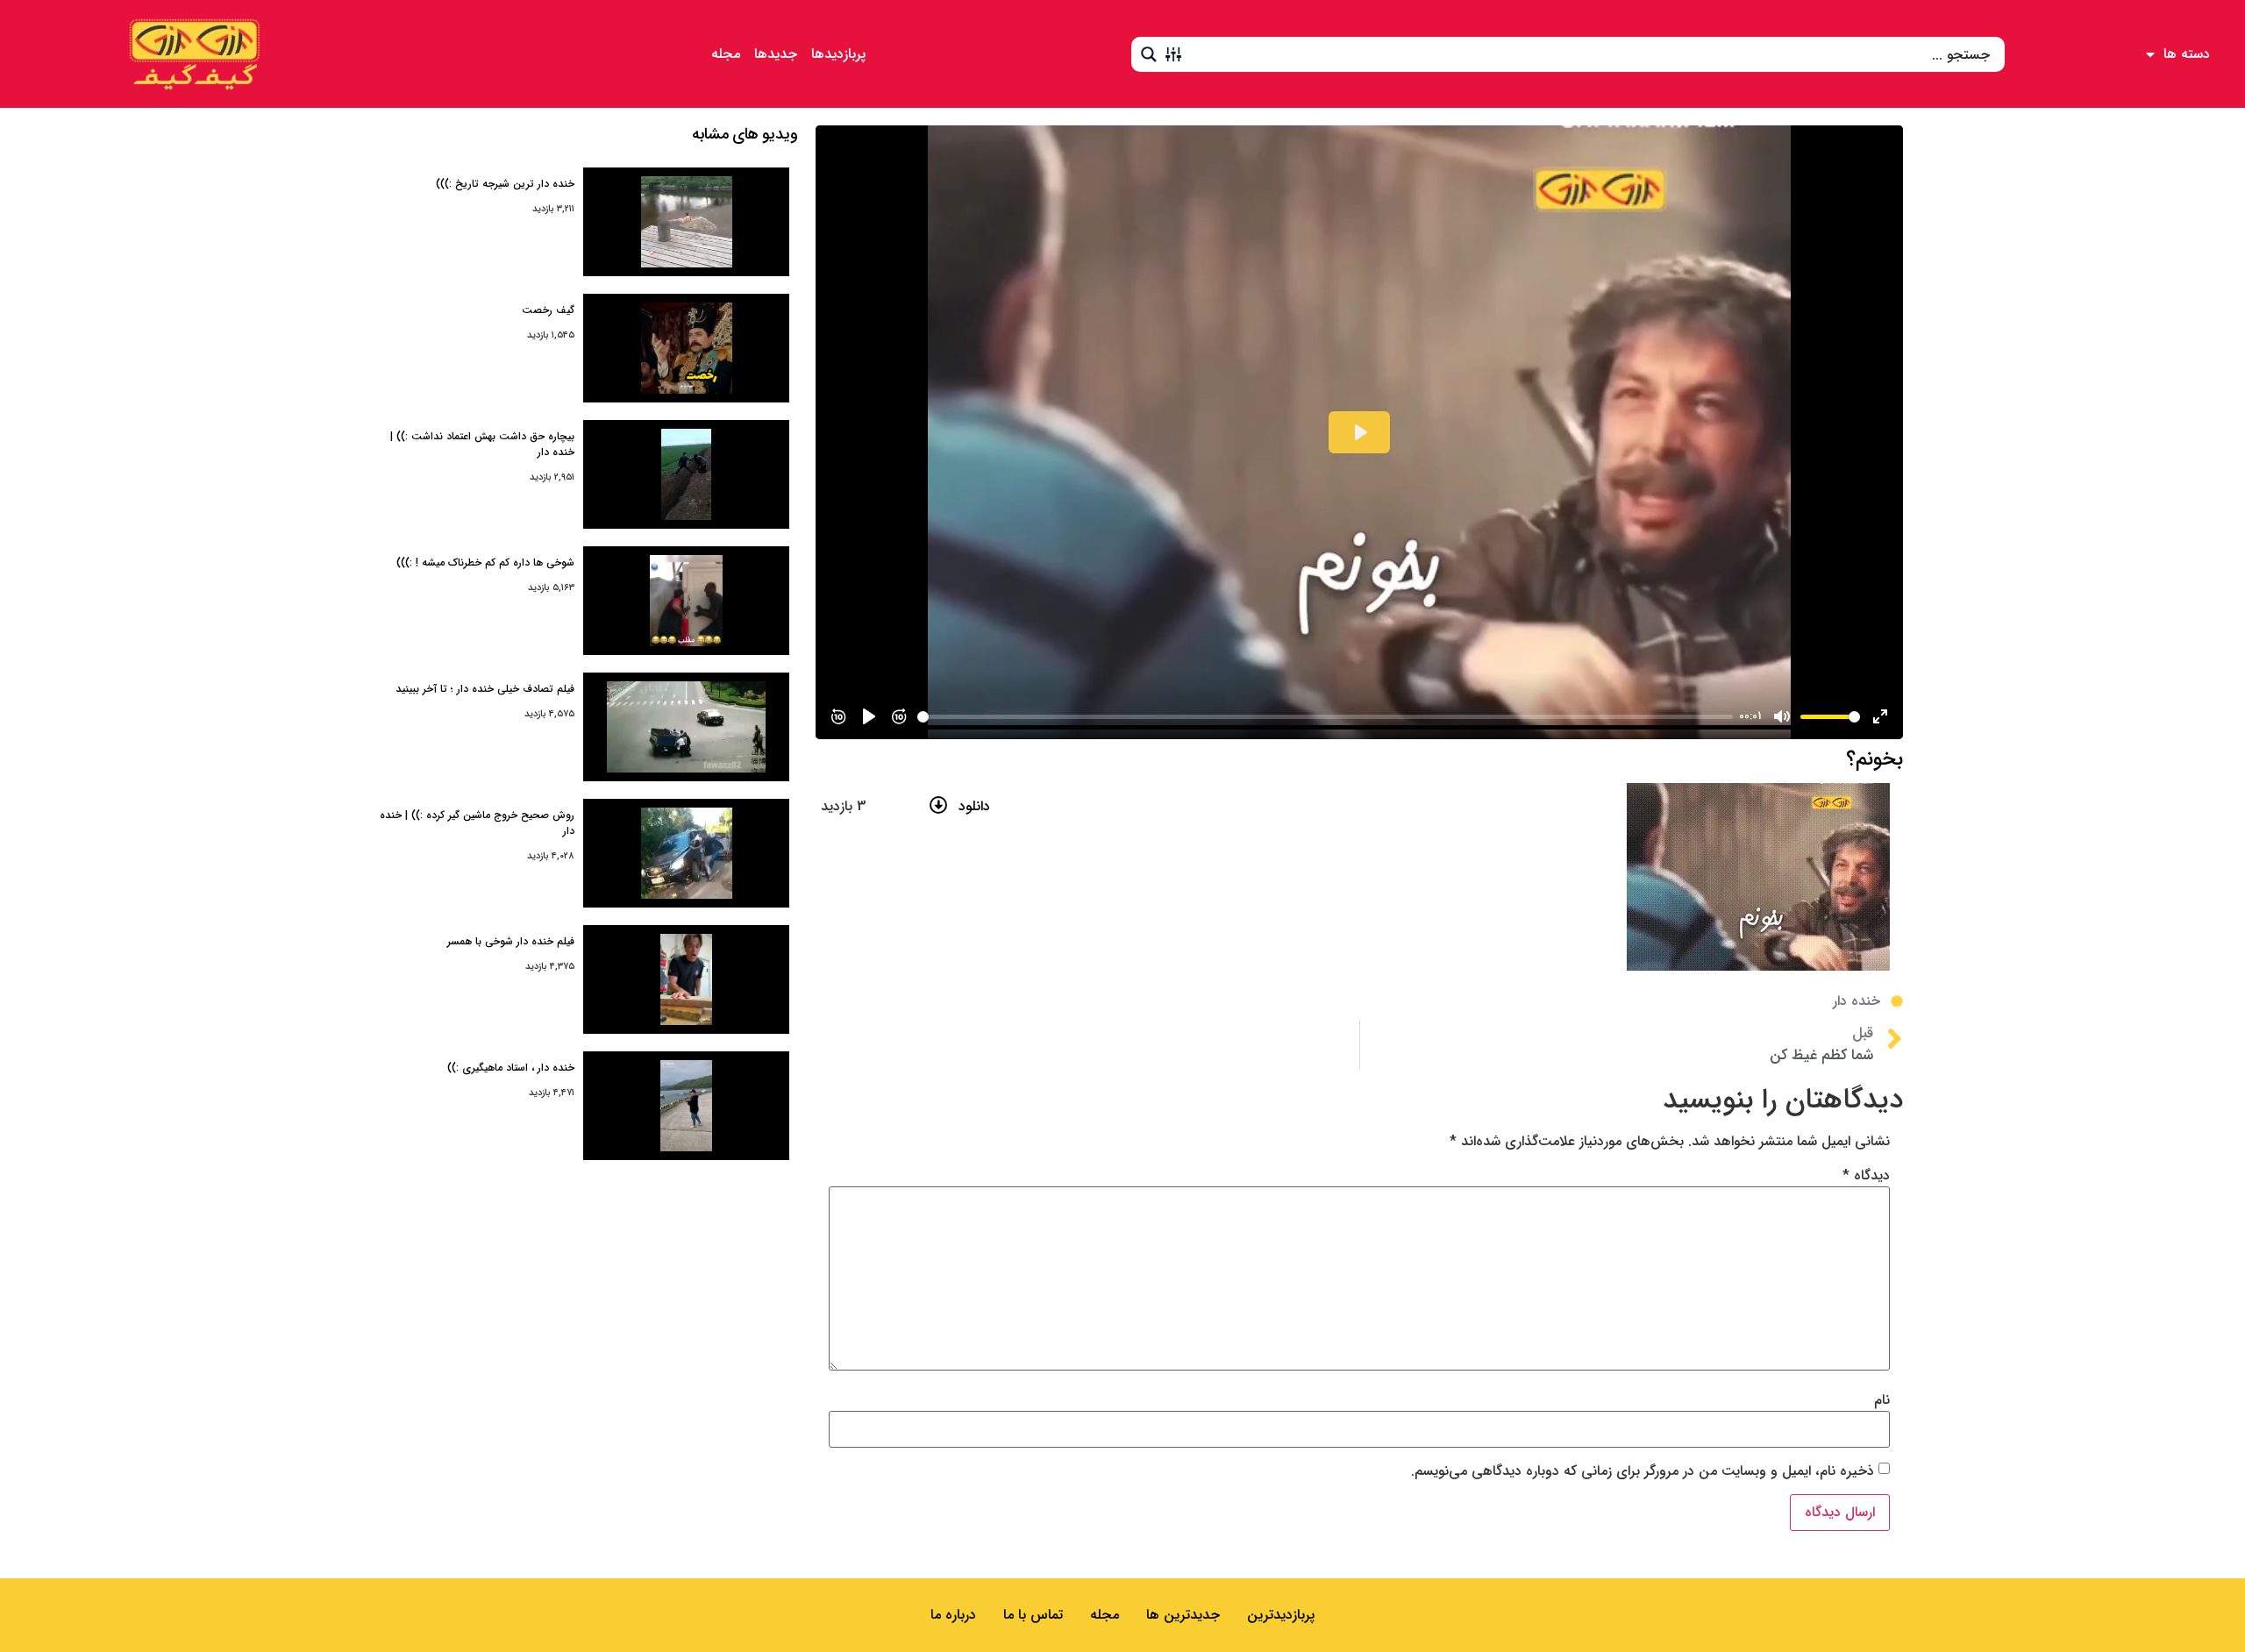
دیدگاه (1866, 1176)
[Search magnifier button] (1149, 54)
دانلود (974, 806)
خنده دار (1857, 1001)
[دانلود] (939, 805)
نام (1882, 1400)
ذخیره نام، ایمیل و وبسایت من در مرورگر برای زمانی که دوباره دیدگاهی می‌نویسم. (1643, 1471)
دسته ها (2187, 54)
